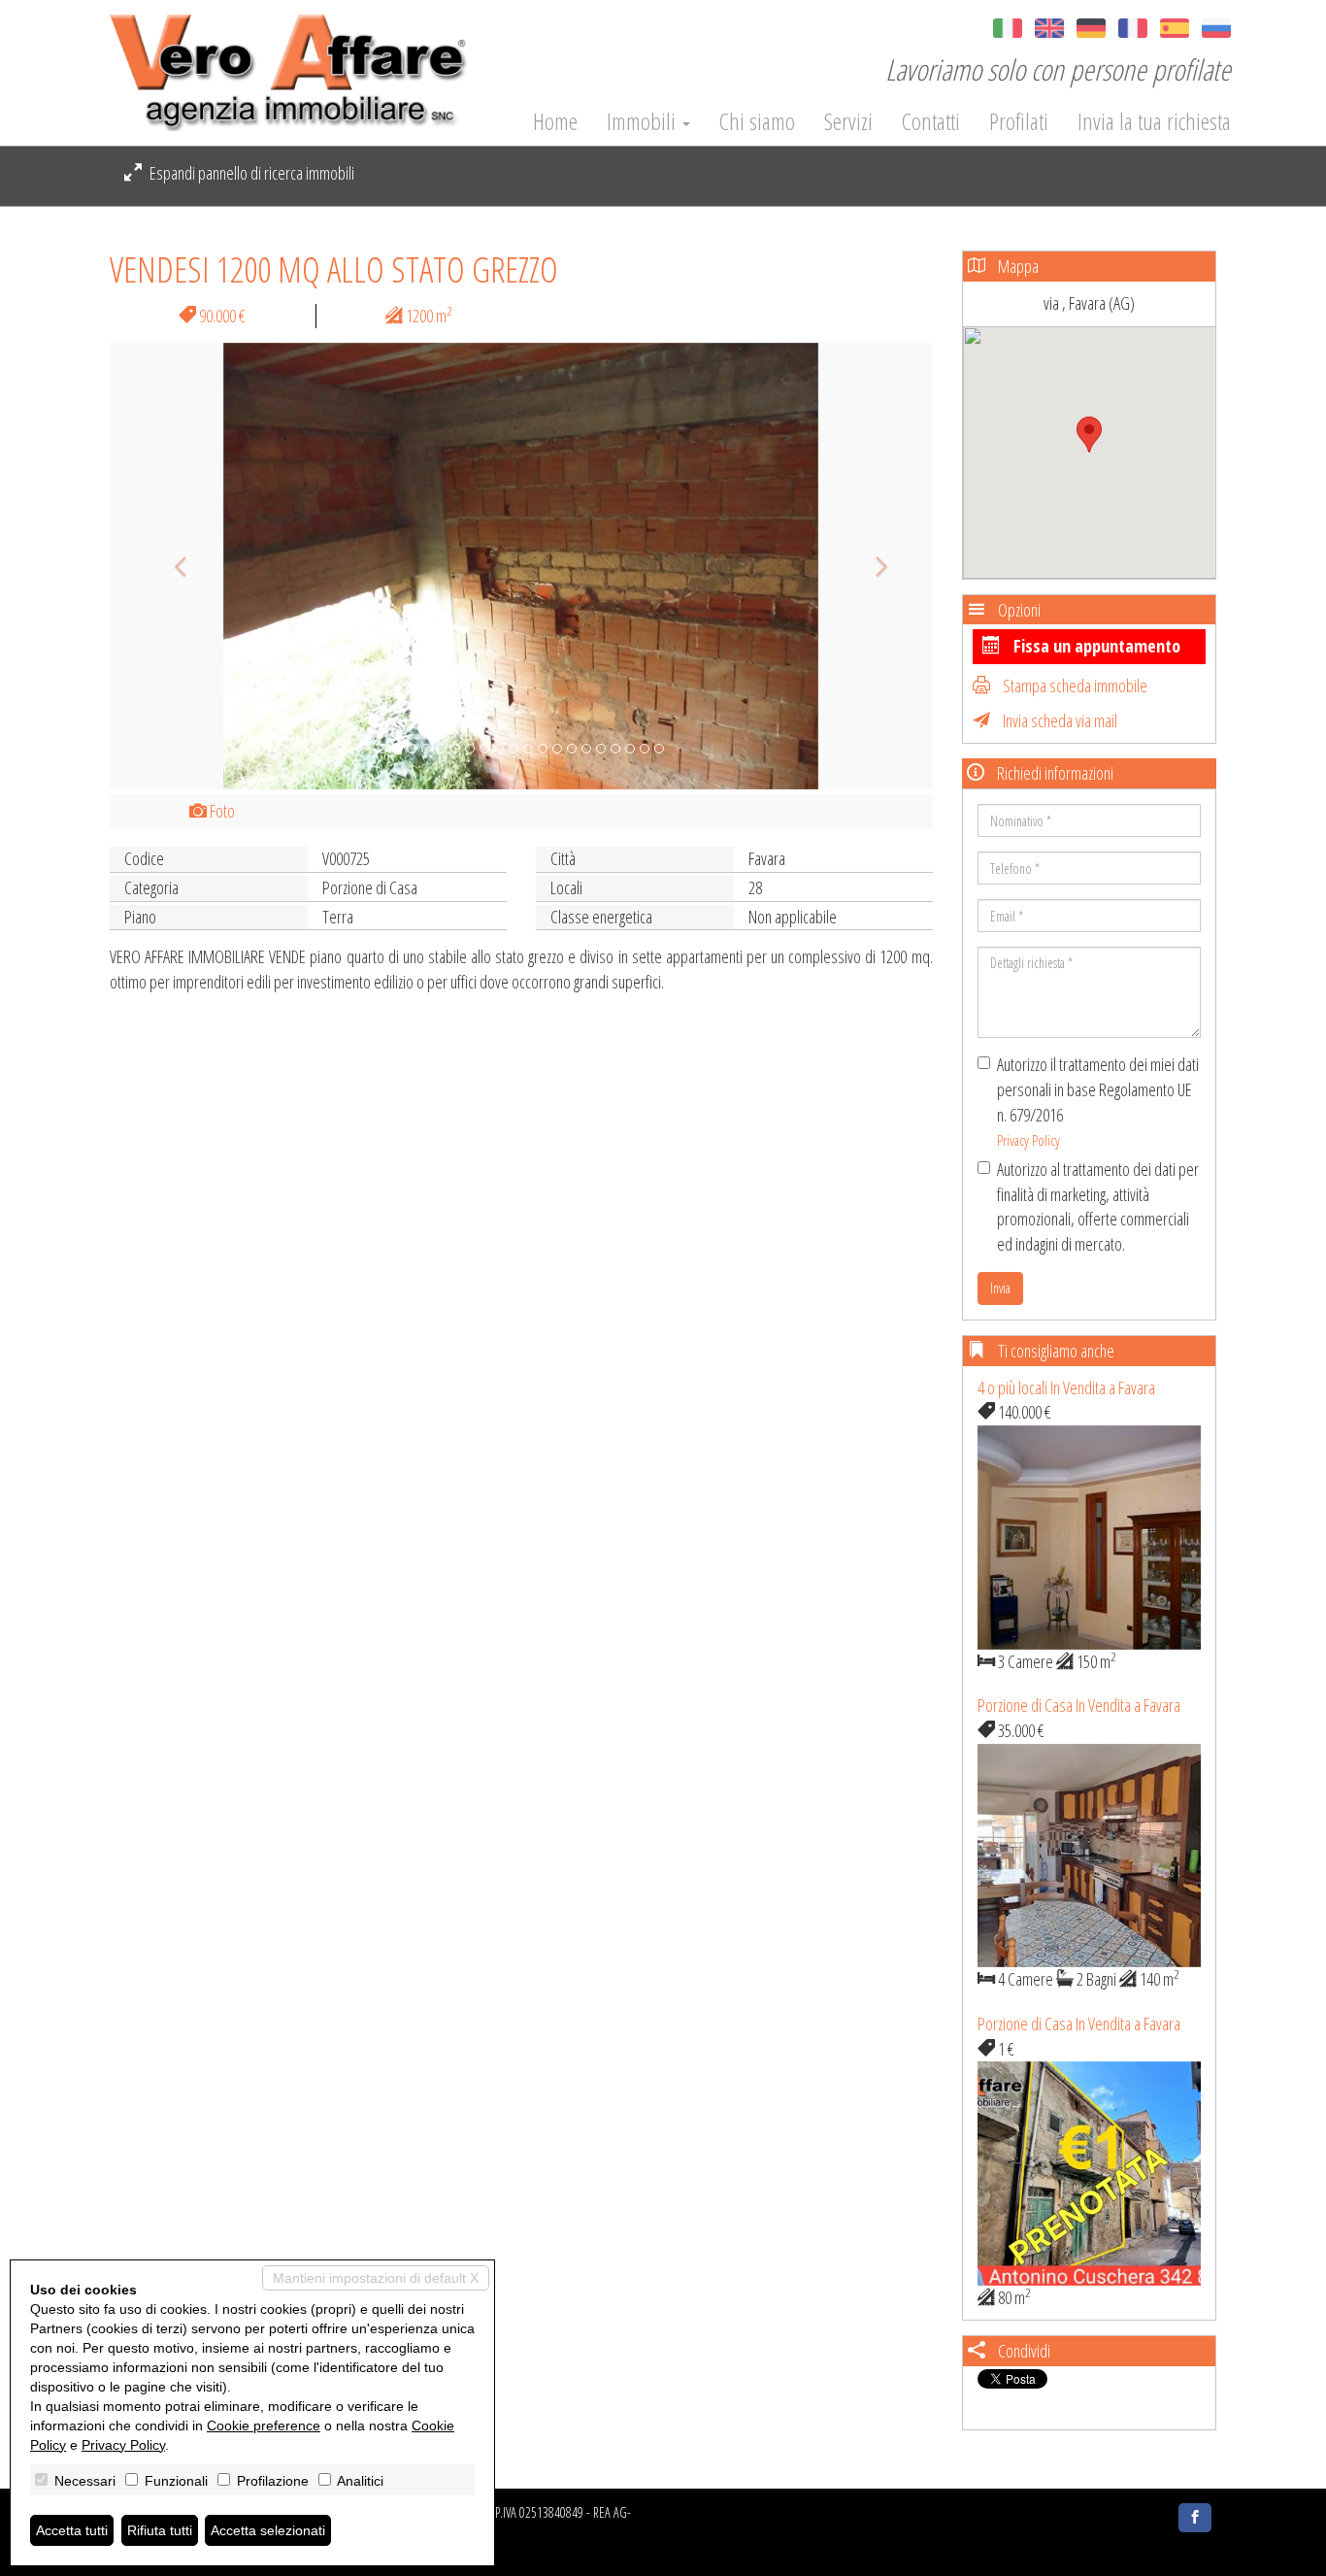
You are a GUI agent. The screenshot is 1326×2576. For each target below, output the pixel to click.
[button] (171, 566)
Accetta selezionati (268, 2530)
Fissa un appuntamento (1095, 646)
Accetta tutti (72, 2530)
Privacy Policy (1028, 1140)
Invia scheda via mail (1059, 720)
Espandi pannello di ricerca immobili (250, 173)
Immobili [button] (644, 121)
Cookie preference (264, 2425)
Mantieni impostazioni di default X (376, 2278)
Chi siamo (757, 121)
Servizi (848, 121)
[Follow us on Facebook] (1195, 2518)
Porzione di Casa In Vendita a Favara (1079, 1705)
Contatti (931, 121)
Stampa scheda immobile (1074, 686)
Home (555, 121)
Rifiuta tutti (160, 2530)
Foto (221, 811)
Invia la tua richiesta (1154, 121)
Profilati (1019, 121)
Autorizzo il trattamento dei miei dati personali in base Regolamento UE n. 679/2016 (1098, 1101)
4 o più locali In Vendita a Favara (1066, 1388)
